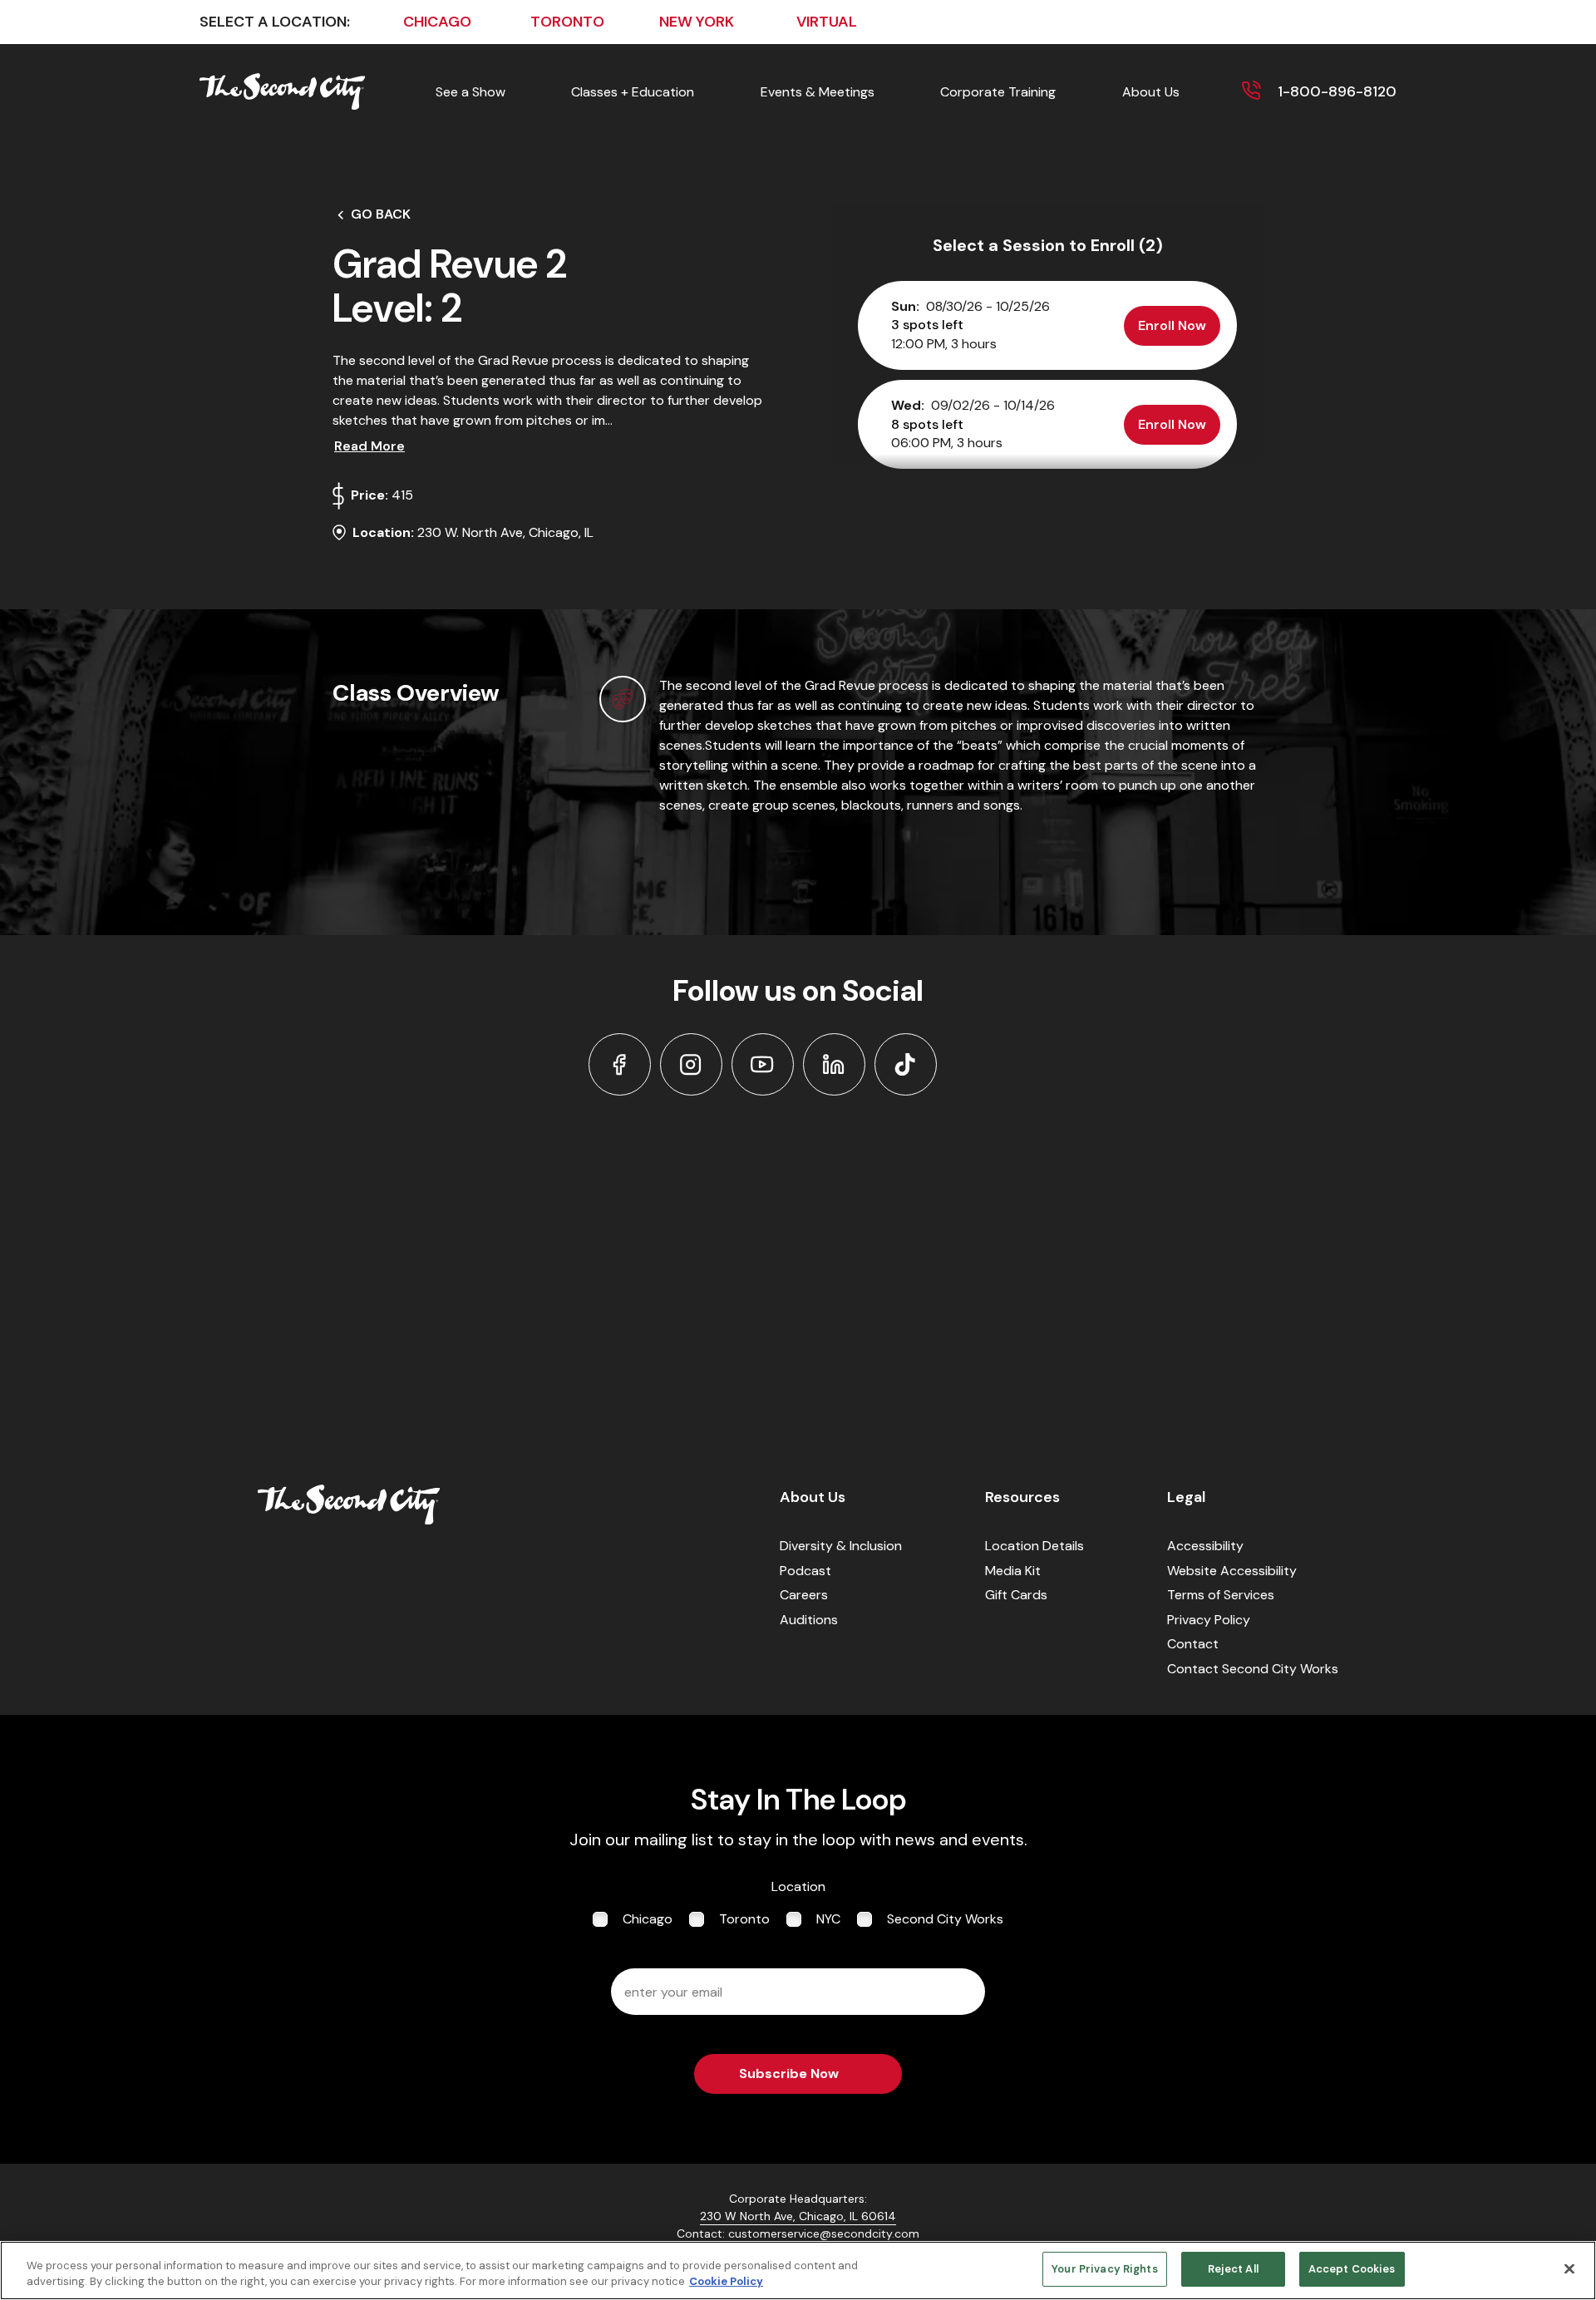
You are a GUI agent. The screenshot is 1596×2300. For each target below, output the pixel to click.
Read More (369, 446)
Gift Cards (1016, 1595)
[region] (798, 2270)
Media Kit (1013, 1571)
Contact (1193, 1644)
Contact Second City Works (1253, 1669)
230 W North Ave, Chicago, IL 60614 (798, 2216)
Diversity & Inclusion (841, 1546)
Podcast (805, 1571)
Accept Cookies (1352, 2269)
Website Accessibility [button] (1232, 1571)
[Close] (1569, 2268)
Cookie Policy (726, 2282)
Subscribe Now (789, 2073)
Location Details (1034, 1546)
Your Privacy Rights (1104, 2269)
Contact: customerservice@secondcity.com (798, 2234)
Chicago (648, 1919)
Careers (804, 1595)
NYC (828, 1919)
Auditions (809, 1620)
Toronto (744, 1919)
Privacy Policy (1209, 1620)
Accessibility (1205, 1546)
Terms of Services (1221, 1595)
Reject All (1233, 2269)
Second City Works (945, 1919)
